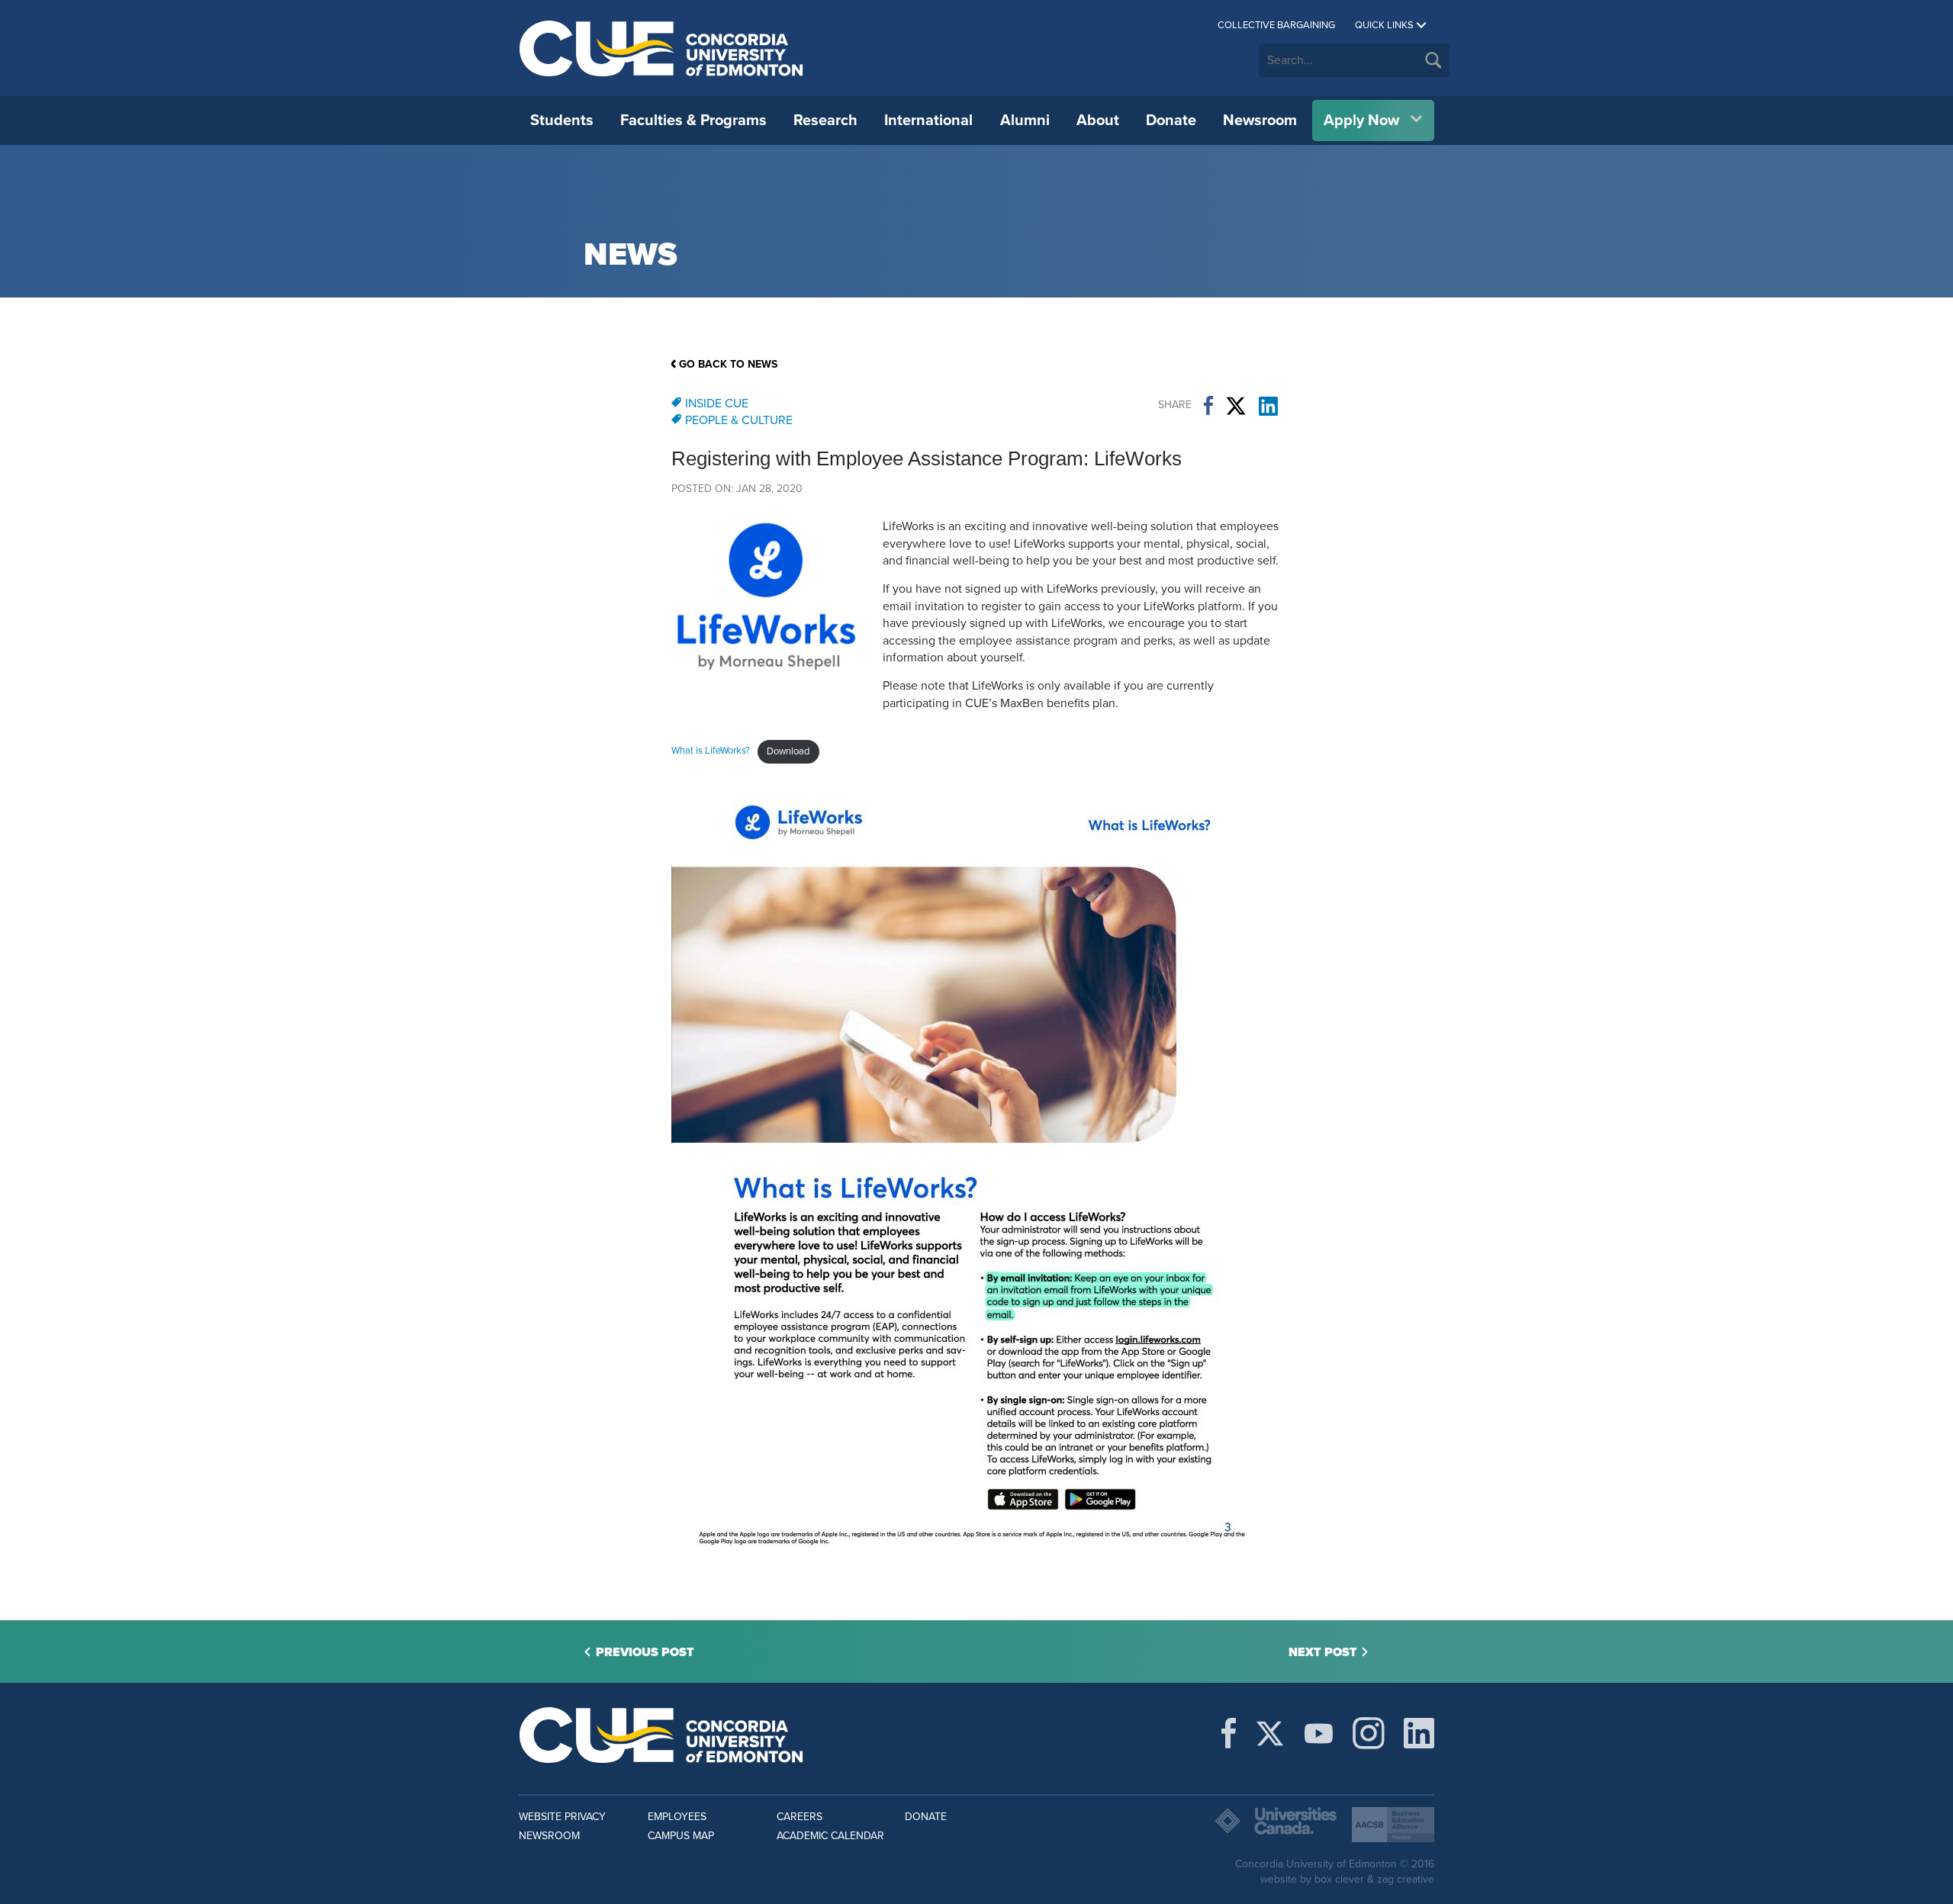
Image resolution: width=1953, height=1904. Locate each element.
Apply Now (1361, 121)
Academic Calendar (830, 1836)
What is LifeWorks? (711, 751)
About (1098, 121)
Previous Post (645, 1652)
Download (788, 751)
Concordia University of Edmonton (662, 48)
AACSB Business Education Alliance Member (1393, 1825)
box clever (1339, 1879)
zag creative (1406, 1879)
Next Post (1323, 1652)
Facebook (1208, 406)
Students (562, 121)
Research (825, 121)
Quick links (1384, 25)
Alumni (1025, 121)
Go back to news (728, 364)
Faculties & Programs (693, 121)
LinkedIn (1268, 406)
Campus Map (681, 1836)
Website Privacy (562, 1817)
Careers (800, 1817)
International (928, 121)
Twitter (1236, 406)
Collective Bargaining (1276, 25)
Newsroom (1260, 121)
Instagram (1369, 1733)
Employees (677, 1817)
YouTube (1319, 1733)
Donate (1171, 121)
